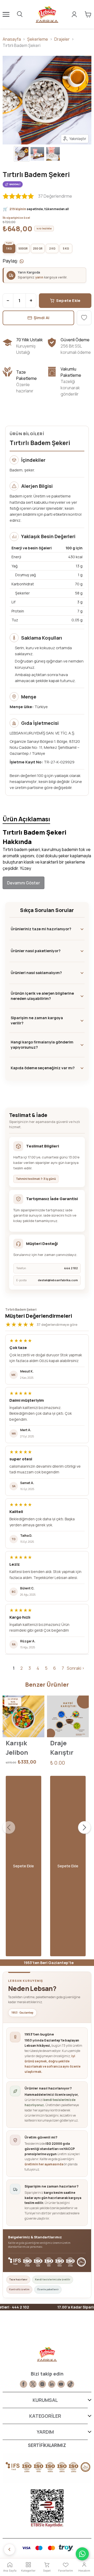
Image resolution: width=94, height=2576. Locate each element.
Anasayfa (12, 39)
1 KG (9, 248)
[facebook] (23, 2384)
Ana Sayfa (10, 2571)
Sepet (47, 2571)
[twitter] (33, 2384)
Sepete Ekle (68, 300)
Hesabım (84, 2571)
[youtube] (61, 2384)
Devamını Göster (23, 883)
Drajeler (62, 39)
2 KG (52, 248)
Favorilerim (66, 2571)
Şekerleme (38, 39)
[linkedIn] (52, 2384)
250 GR (38, 248)
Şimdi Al (42, 318)
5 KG (66, 248)
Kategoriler (28, 2571)
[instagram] (42, 2384)
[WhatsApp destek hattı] (82, 2554)
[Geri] (9, 2549)
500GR (23, 248)
